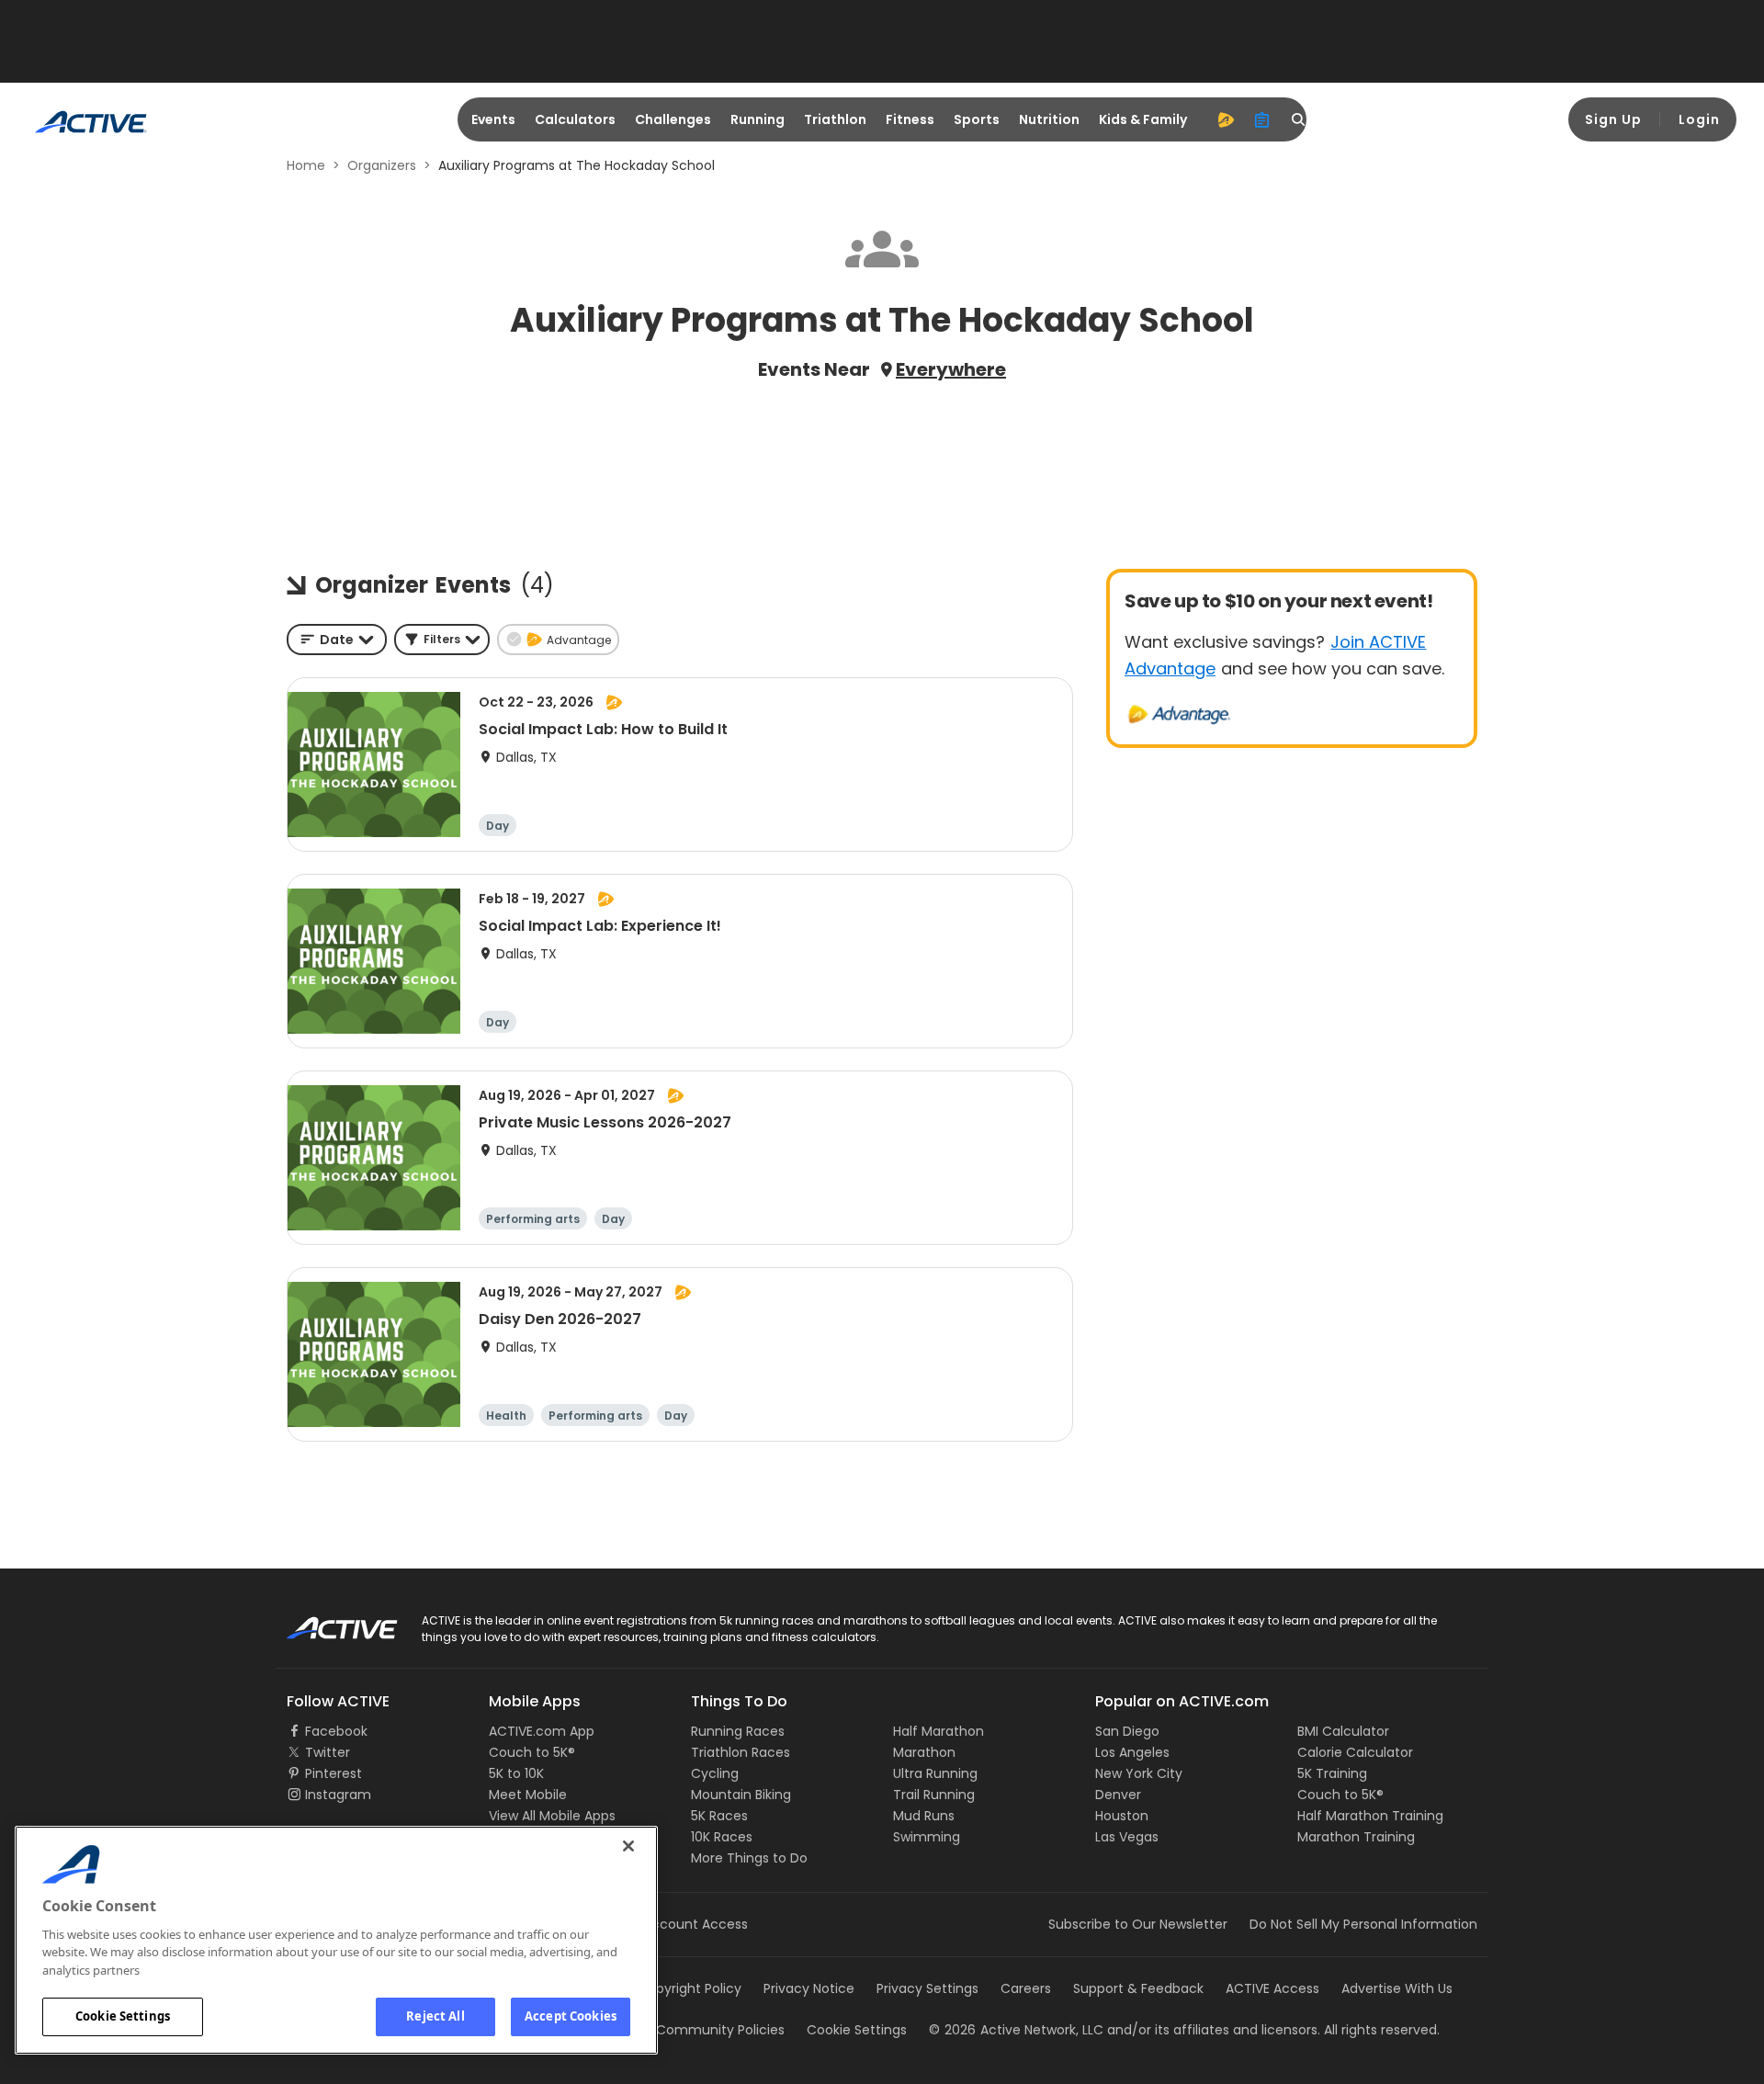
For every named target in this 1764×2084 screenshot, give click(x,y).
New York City (1139, 1773)
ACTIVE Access (1272, 1988)
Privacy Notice (809, 1988)
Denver (1118, 1795)
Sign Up (1613, 119)
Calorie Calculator (1355, 1752)
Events (493, 119)
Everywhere (951, 369)
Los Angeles (1132, 1752)
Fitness (910, 119)
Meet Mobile (528, 1795)
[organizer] (1262, 119)
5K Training (1332, 1773)
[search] (1299, 119)
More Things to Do (749, 1858)
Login (1699, 119)
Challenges (673, 119)
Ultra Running (935, 1773)
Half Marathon (939, 1731)
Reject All (435, 2016)
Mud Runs (924, 1816)
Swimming (927, 1837)
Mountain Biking (741, 1795)
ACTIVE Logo (326, 1622)
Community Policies (720, 2030)
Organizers (382, 165)
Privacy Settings (927, 1988)
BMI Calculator (1343, 1731)
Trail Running (934, 1795)
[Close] (628, 1846)
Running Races (738, 1731)
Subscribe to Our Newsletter (1138, 1924)
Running (758, 119)
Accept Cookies (571, 2016)
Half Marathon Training (1370, 1816)
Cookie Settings (123, 2016)
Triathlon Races (741, 1752)
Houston (1122, 1816)
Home (306, 165)
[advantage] (1226, 119)
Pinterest (334, 1773)
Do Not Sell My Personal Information (1363, 1924)
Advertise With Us (1397, 1988)
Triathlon (835, 119)
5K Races (719, 1816)
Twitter (328, 1752)
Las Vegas (1127, 1837)
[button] (442, 640)
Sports (977, 119)
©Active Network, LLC (1016, 2030)
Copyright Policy (690, 1988)
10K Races (722, 1837)
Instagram (338, 1795)
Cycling (715, 1773)
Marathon (924, 1752)
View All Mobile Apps (552, 1816)
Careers (1026, 1988)
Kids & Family (1143, 119)
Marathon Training (1356, 1837)
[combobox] (337, 640)
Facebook (336, 1731)
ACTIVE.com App (542, 1731)
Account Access (695, 1924)
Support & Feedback (1138, 1988)
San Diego (1127, 1731)
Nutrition (1049, 119)
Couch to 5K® (532, 1752)
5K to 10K (516, 1773)
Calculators (575, 119)
